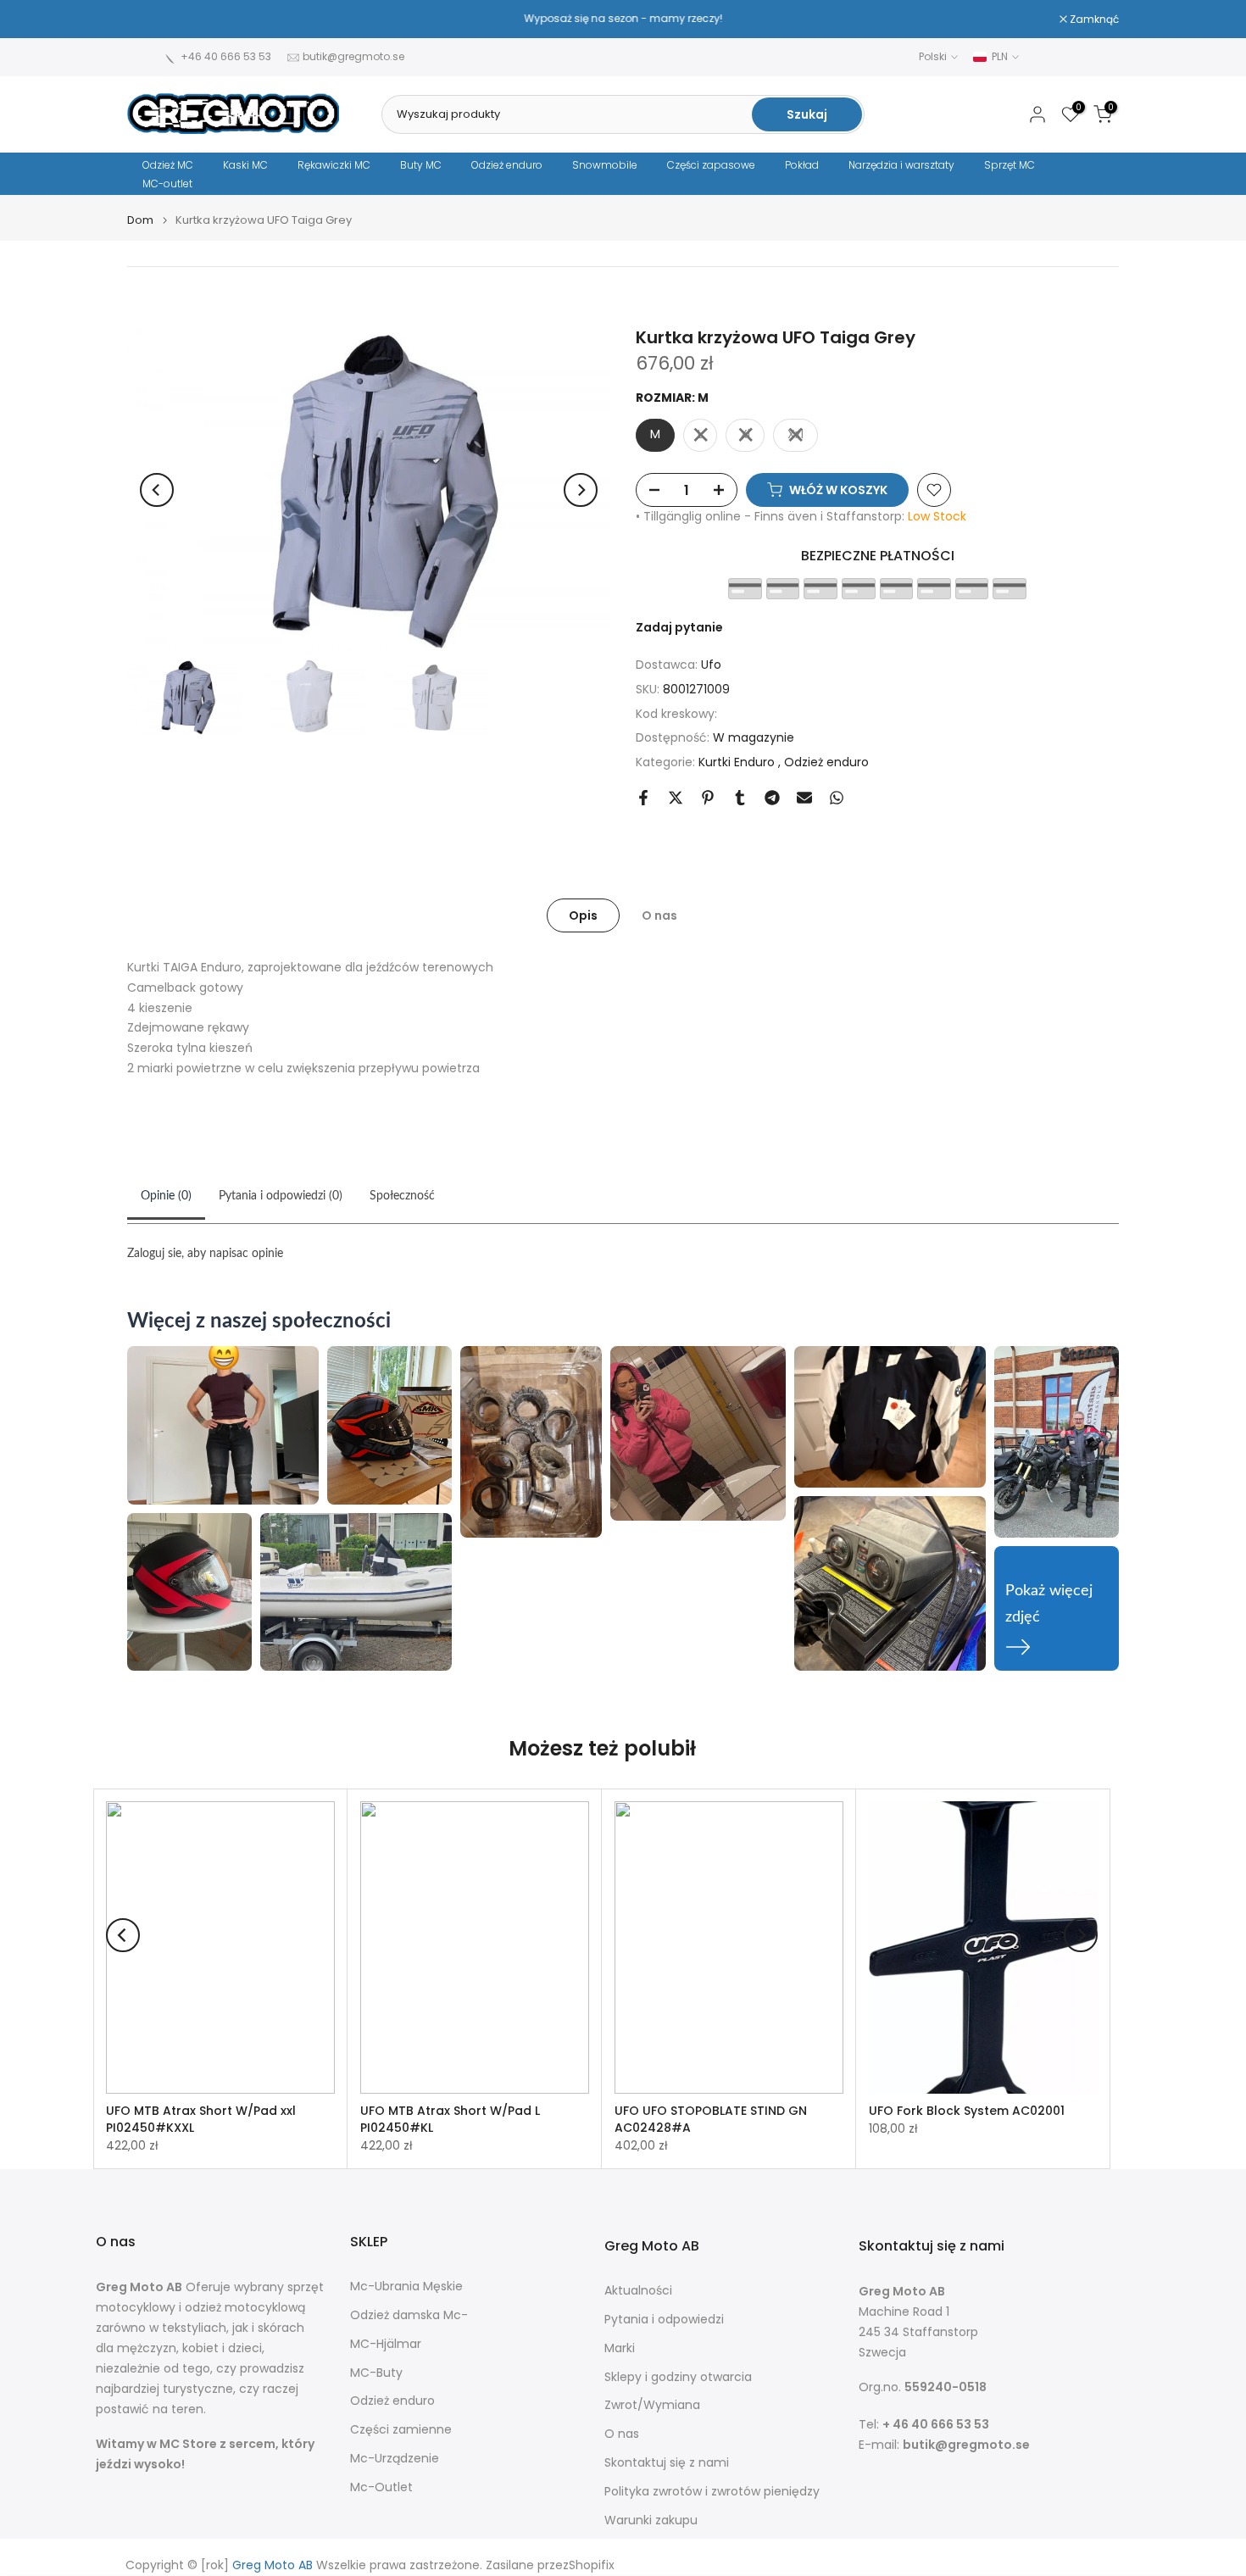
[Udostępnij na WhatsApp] (837, 798)
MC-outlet (167, 184)
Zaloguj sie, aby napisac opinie (205, 1254)
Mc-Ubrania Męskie (406, 2287)
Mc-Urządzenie (395, 2459)
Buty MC (421, 165)
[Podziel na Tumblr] (740, 798)
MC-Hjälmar (386, 2344)
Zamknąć (161, 19)
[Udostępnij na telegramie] (772, 798)
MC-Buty (376, 2373)
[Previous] (157, 490)
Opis (583, 915)
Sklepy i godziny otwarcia (678, 2377)
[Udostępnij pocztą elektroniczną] (804, 798)
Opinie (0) (166, 1196)
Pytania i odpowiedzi (664, 2320)
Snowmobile (605, 165)
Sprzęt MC (1010, 165)
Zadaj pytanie (679, 627)
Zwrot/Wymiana (652, 2405)
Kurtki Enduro (738, 762)
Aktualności (638, 2291)
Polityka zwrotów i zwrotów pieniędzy (712, 2492)
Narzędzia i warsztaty (901, 165)
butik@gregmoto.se (353, 56)
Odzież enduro (507, 165)
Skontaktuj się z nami (667, 2463)
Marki (620, 2348)
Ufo (711, 665)
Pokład (802, 165)
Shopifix (592, 2565)
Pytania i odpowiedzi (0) (281, 1196)
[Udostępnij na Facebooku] (643, 798)
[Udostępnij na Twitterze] (676, 798)
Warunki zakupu (651, 2520)
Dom (140, 220)
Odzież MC (168, 165)
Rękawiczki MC (334, 165)
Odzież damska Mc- (409, 2315)
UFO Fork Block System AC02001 (967, 2111)
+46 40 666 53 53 (226, 56)
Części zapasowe (711, 165)
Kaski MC (245, 165)
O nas (659, 915)
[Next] (581, 490)
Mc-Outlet (381, 2487)
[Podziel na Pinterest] (708, 798)
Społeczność (402, 1196)
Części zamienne (401, 2430)
